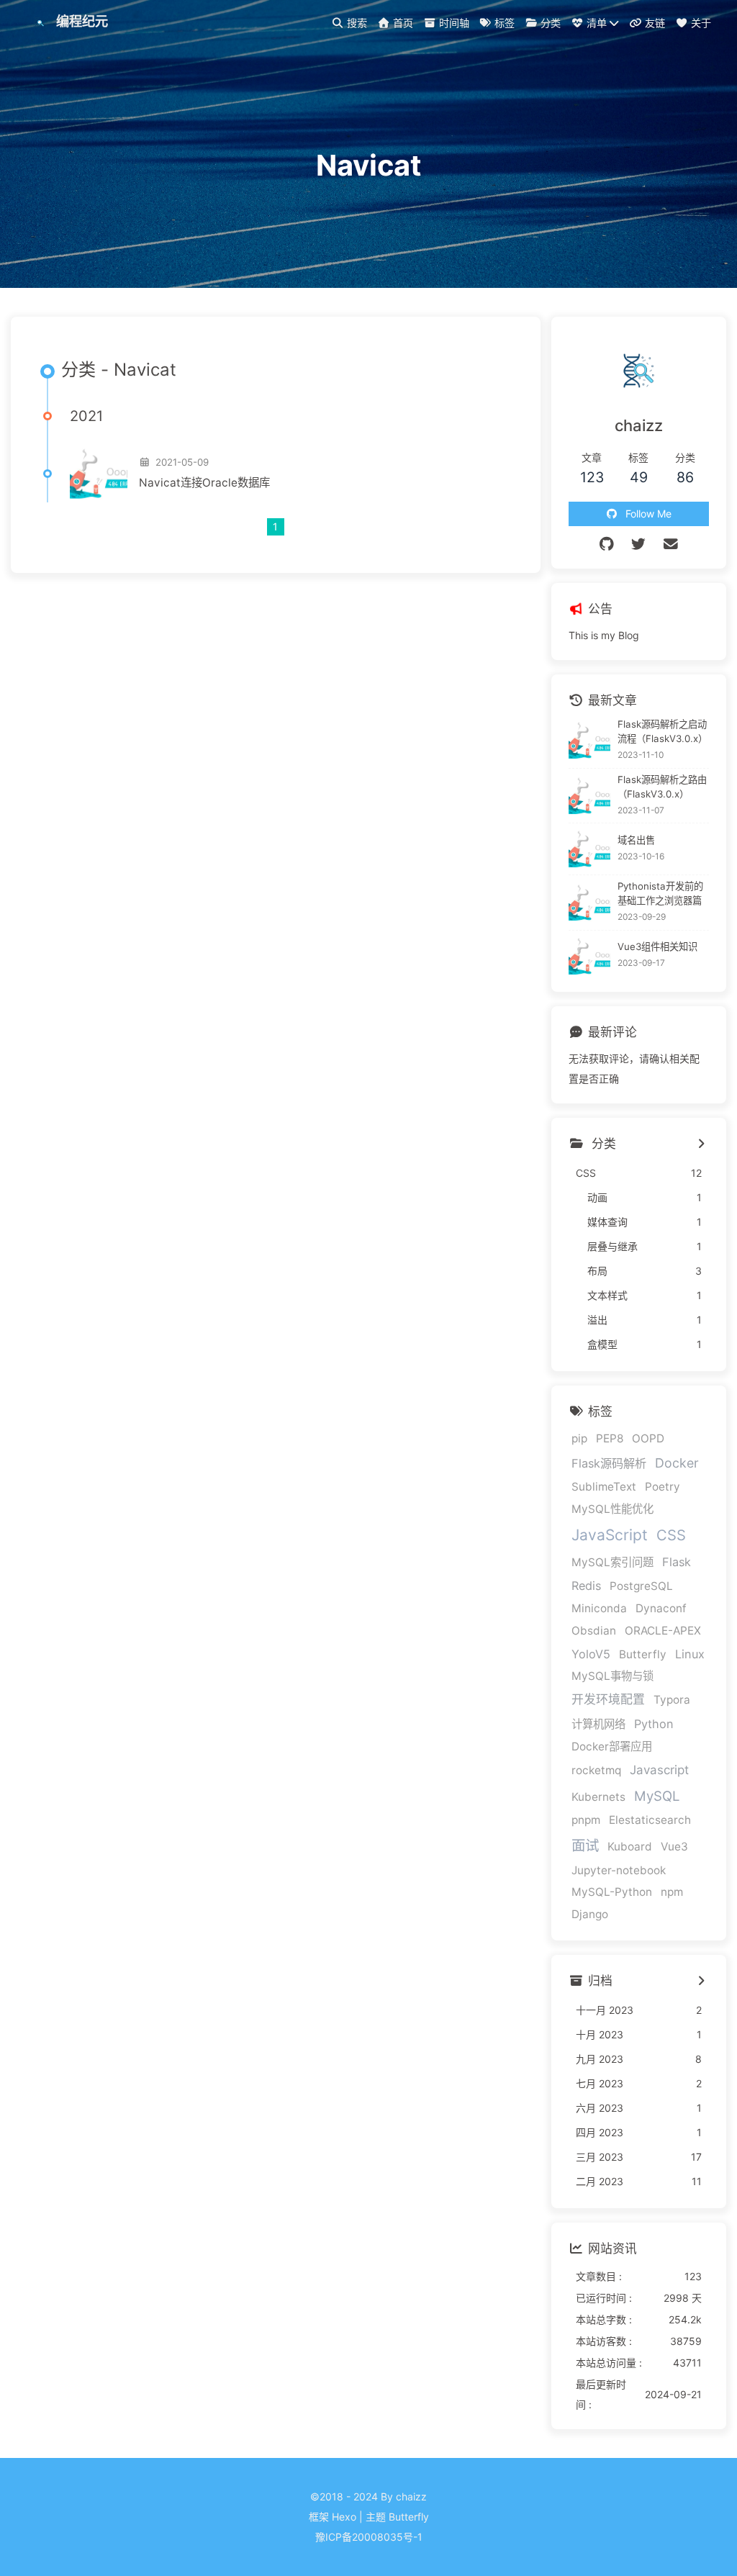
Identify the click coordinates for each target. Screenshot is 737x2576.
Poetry (663, 1487)
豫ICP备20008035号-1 (369, 2537)
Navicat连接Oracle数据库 (204, 483)
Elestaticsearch (650, 1820)
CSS (671, 1535)
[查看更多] (701, 1144)
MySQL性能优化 (612, 1509)
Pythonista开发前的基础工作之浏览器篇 (660, 893)
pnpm (586, 1820)
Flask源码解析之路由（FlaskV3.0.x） (662, 787)
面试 (585, 1845)
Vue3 (674, 1847)
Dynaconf (661, 1608)
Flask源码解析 (609, 1463)
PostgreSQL (641, 1586)
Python (654, 1724)
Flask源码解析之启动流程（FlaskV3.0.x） (663, 731)
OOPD (648, 1438)
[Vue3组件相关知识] (590, 956)
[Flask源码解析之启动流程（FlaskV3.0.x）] (590, 740)
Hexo (344, 2517)
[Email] (671, 544)
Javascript (659, 1770)
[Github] (607, 544)
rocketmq (596, 1770)
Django (590, 1914)
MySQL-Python (612, 1892)
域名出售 (636, 840)
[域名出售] (590, 849)
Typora (672, 1700)
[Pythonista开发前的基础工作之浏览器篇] (590, 903)
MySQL (657, 1796)
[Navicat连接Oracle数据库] (99, 474)
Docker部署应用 (612, 1746)
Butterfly (643, 1654)
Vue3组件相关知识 (657, 946)
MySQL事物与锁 (612, 1676)
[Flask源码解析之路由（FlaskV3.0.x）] (590, 796)
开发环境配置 (608, 1699)
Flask (677, 1562)
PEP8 (610, 1438)
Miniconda (599, 1608)
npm (672, 1892)
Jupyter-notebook (619, 1870)
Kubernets (598, 1797)
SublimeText (604, 1487)
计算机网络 (598, 1724)
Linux (690, 1654)
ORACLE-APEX (663, 1631)
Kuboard (630, 1847)
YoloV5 (591, 1654)
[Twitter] (639, 544)
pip (579, 1438)
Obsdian (594, 1631)
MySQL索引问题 (612, 1562)
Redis (586, 1586)
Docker (677, 1463)
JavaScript (610, 1535)
